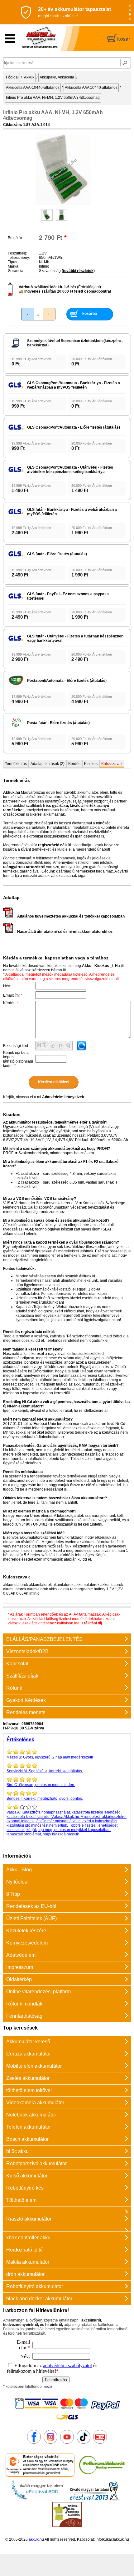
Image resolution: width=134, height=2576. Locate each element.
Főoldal (12, 77)
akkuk (34, 2539)
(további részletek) (78, 271)
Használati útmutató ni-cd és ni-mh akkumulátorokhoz (65, 932)
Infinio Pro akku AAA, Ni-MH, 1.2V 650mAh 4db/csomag (53, 98)
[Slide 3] (130, 15)
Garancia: (16, 271)
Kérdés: (11, 1003)
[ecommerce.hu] (40, 2475)
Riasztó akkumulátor (29, 2219)
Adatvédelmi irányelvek (63, 1097)
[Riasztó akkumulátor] (67, 2209)
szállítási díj (92, 1623)
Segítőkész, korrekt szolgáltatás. (45, 1771)
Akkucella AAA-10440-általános (33, 88)
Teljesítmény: (19, 258)
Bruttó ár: (15, 238)
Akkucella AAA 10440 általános (91, 88)
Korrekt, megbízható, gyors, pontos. (45, 1799)
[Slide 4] (130, 19)
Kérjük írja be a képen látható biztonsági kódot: (18, 1059)
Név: (7, 986)
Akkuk (29, 77)
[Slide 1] (130, 6)
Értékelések (20, 1740)
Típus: (13, 262)
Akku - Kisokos (96, 966)
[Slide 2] (130, 10)
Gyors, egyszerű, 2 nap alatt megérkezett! (50, 1757)
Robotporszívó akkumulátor (36, 2163)
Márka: (14, 266)
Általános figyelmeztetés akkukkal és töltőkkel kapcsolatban (71, 916)
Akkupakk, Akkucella (57, 77)
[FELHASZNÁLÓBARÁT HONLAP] (102, 2475)
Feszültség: (17, 253)
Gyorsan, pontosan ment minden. (41, 1785)
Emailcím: (13, 995)
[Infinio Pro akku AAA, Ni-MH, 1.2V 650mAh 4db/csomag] (63, 204)
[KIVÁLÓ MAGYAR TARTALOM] (37, 2500)
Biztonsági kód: (16, 1046)
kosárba (90, 314)
